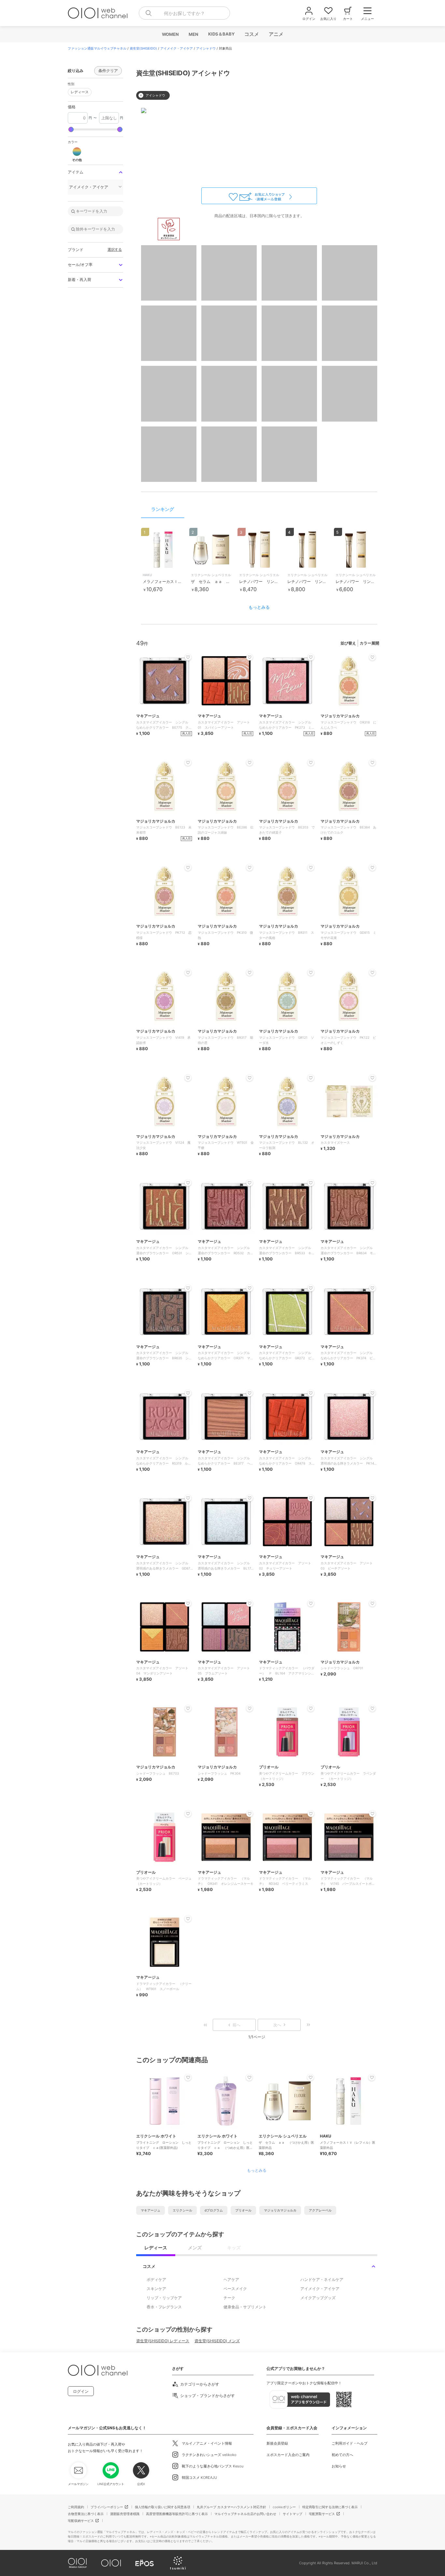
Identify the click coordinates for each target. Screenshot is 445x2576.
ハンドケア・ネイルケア (322, 2279)
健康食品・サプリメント (245, 2307)
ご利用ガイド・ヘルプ (350, 2443)
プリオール (243, 2210)
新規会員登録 (277, 2443)
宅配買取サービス (322, 2514)
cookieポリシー (284, 2507)
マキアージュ (151, 2210)
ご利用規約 (76, 2507)
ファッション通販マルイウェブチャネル (97, 48)
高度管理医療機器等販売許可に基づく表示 (177, 2514)
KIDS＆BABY (221, 34)
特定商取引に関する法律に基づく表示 (330, 2507)
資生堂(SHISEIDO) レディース (163, 2341)
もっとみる (259, 607)
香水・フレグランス (164, 2307)
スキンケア (156, 2289)
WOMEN (170, 34)
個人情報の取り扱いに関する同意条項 (163, 2507)
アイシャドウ (206, 48)
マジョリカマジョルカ (280, 2210)
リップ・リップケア (164, 2298)
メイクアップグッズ (318, 2298)
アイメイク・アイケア (177, 48)
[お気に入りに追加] (188, 2077)
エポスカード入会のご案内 (288, 2455)
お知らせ (339, 2466)
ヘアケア (231, 2279)
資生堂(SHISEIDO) (143, 48)
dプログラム (214, 2210)
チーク (229, 2298)
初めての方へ (342, 2455)
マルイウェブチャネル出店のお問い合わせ (245, 2514)
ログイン (81, 2391)
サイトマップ (293, 2514)
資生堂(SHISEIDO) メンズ (217, 2341)
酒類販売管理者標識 (125, 2514)
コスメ (251, 34)
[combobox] (184, 13)
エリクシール (182, 2210)
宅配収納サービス (81, 2521)
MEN (193, 34)
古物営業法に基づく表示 (86, 2514)
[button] (77, 154)
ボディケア (156, 2279)
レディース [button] (78, 91)
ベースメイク (235, 2289)
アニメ (276, 34)
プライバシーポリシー (107, 2507)
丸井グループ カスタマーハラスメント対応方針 (231, 2507)
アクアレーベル (320, 2210)
